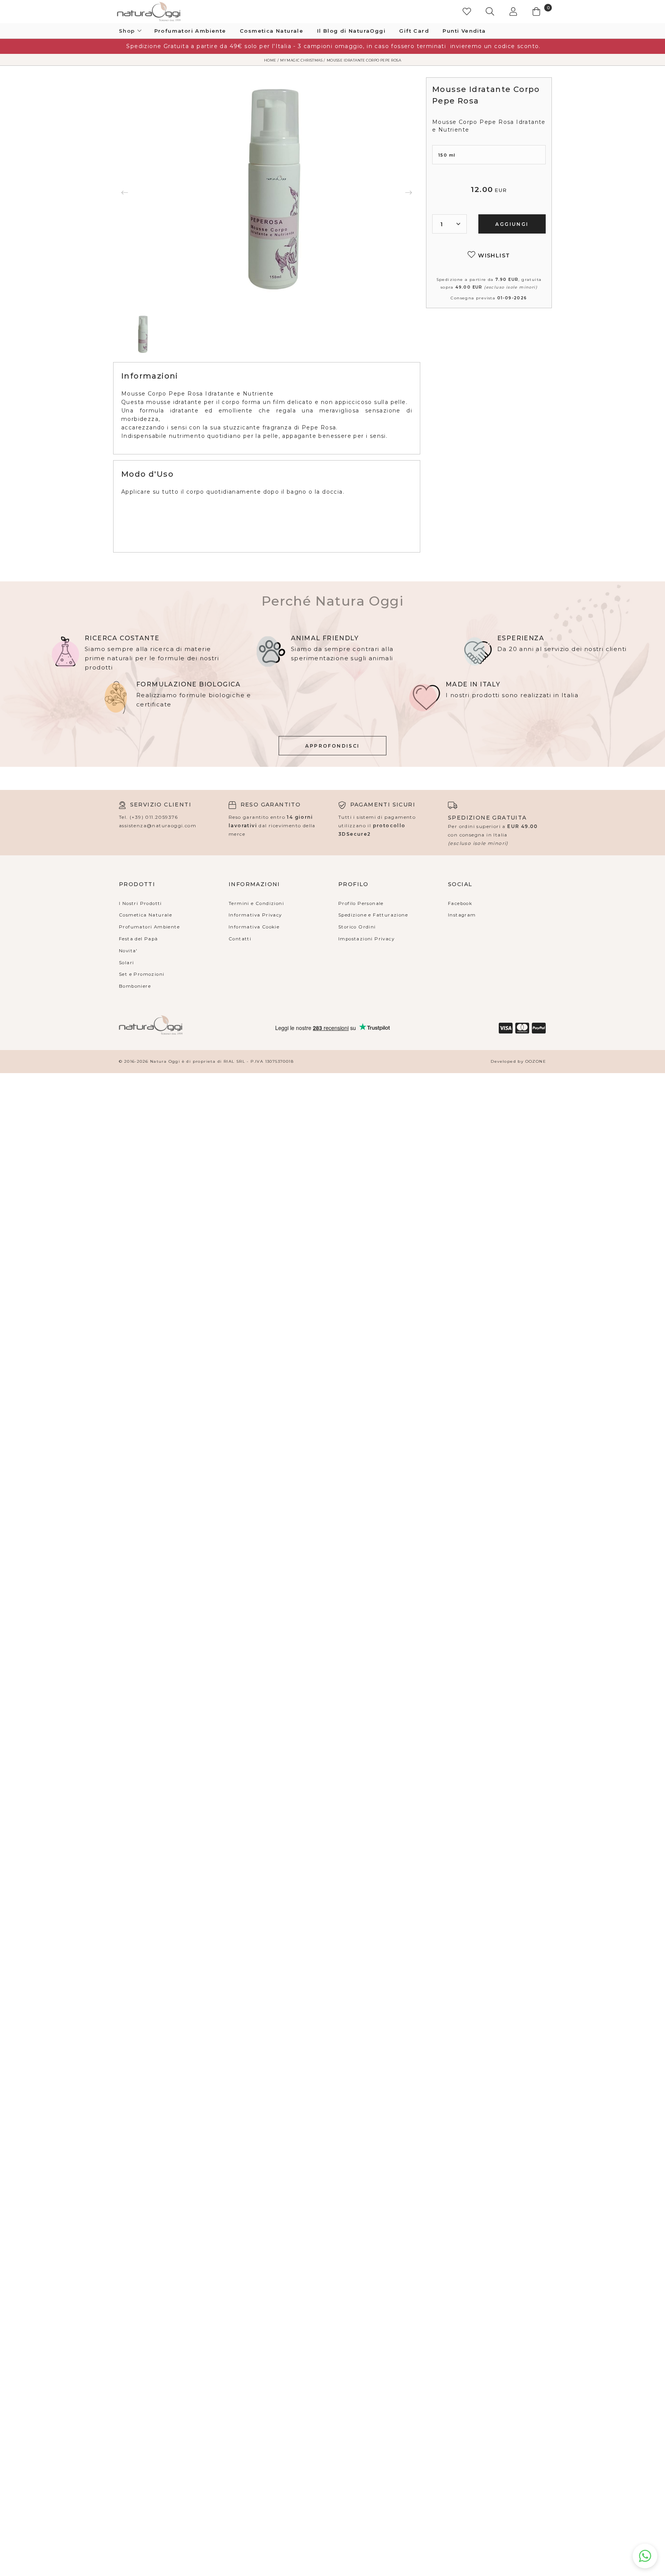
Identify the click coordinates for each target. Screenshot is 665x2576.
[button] (494, 12)
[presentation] (125, 192)
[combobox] (449, 224)
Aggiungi (512, 224)
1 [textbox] (442, 224)
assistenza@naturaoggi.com (158, 826)
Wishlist (493, 255)
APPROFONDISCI (332, 746)
